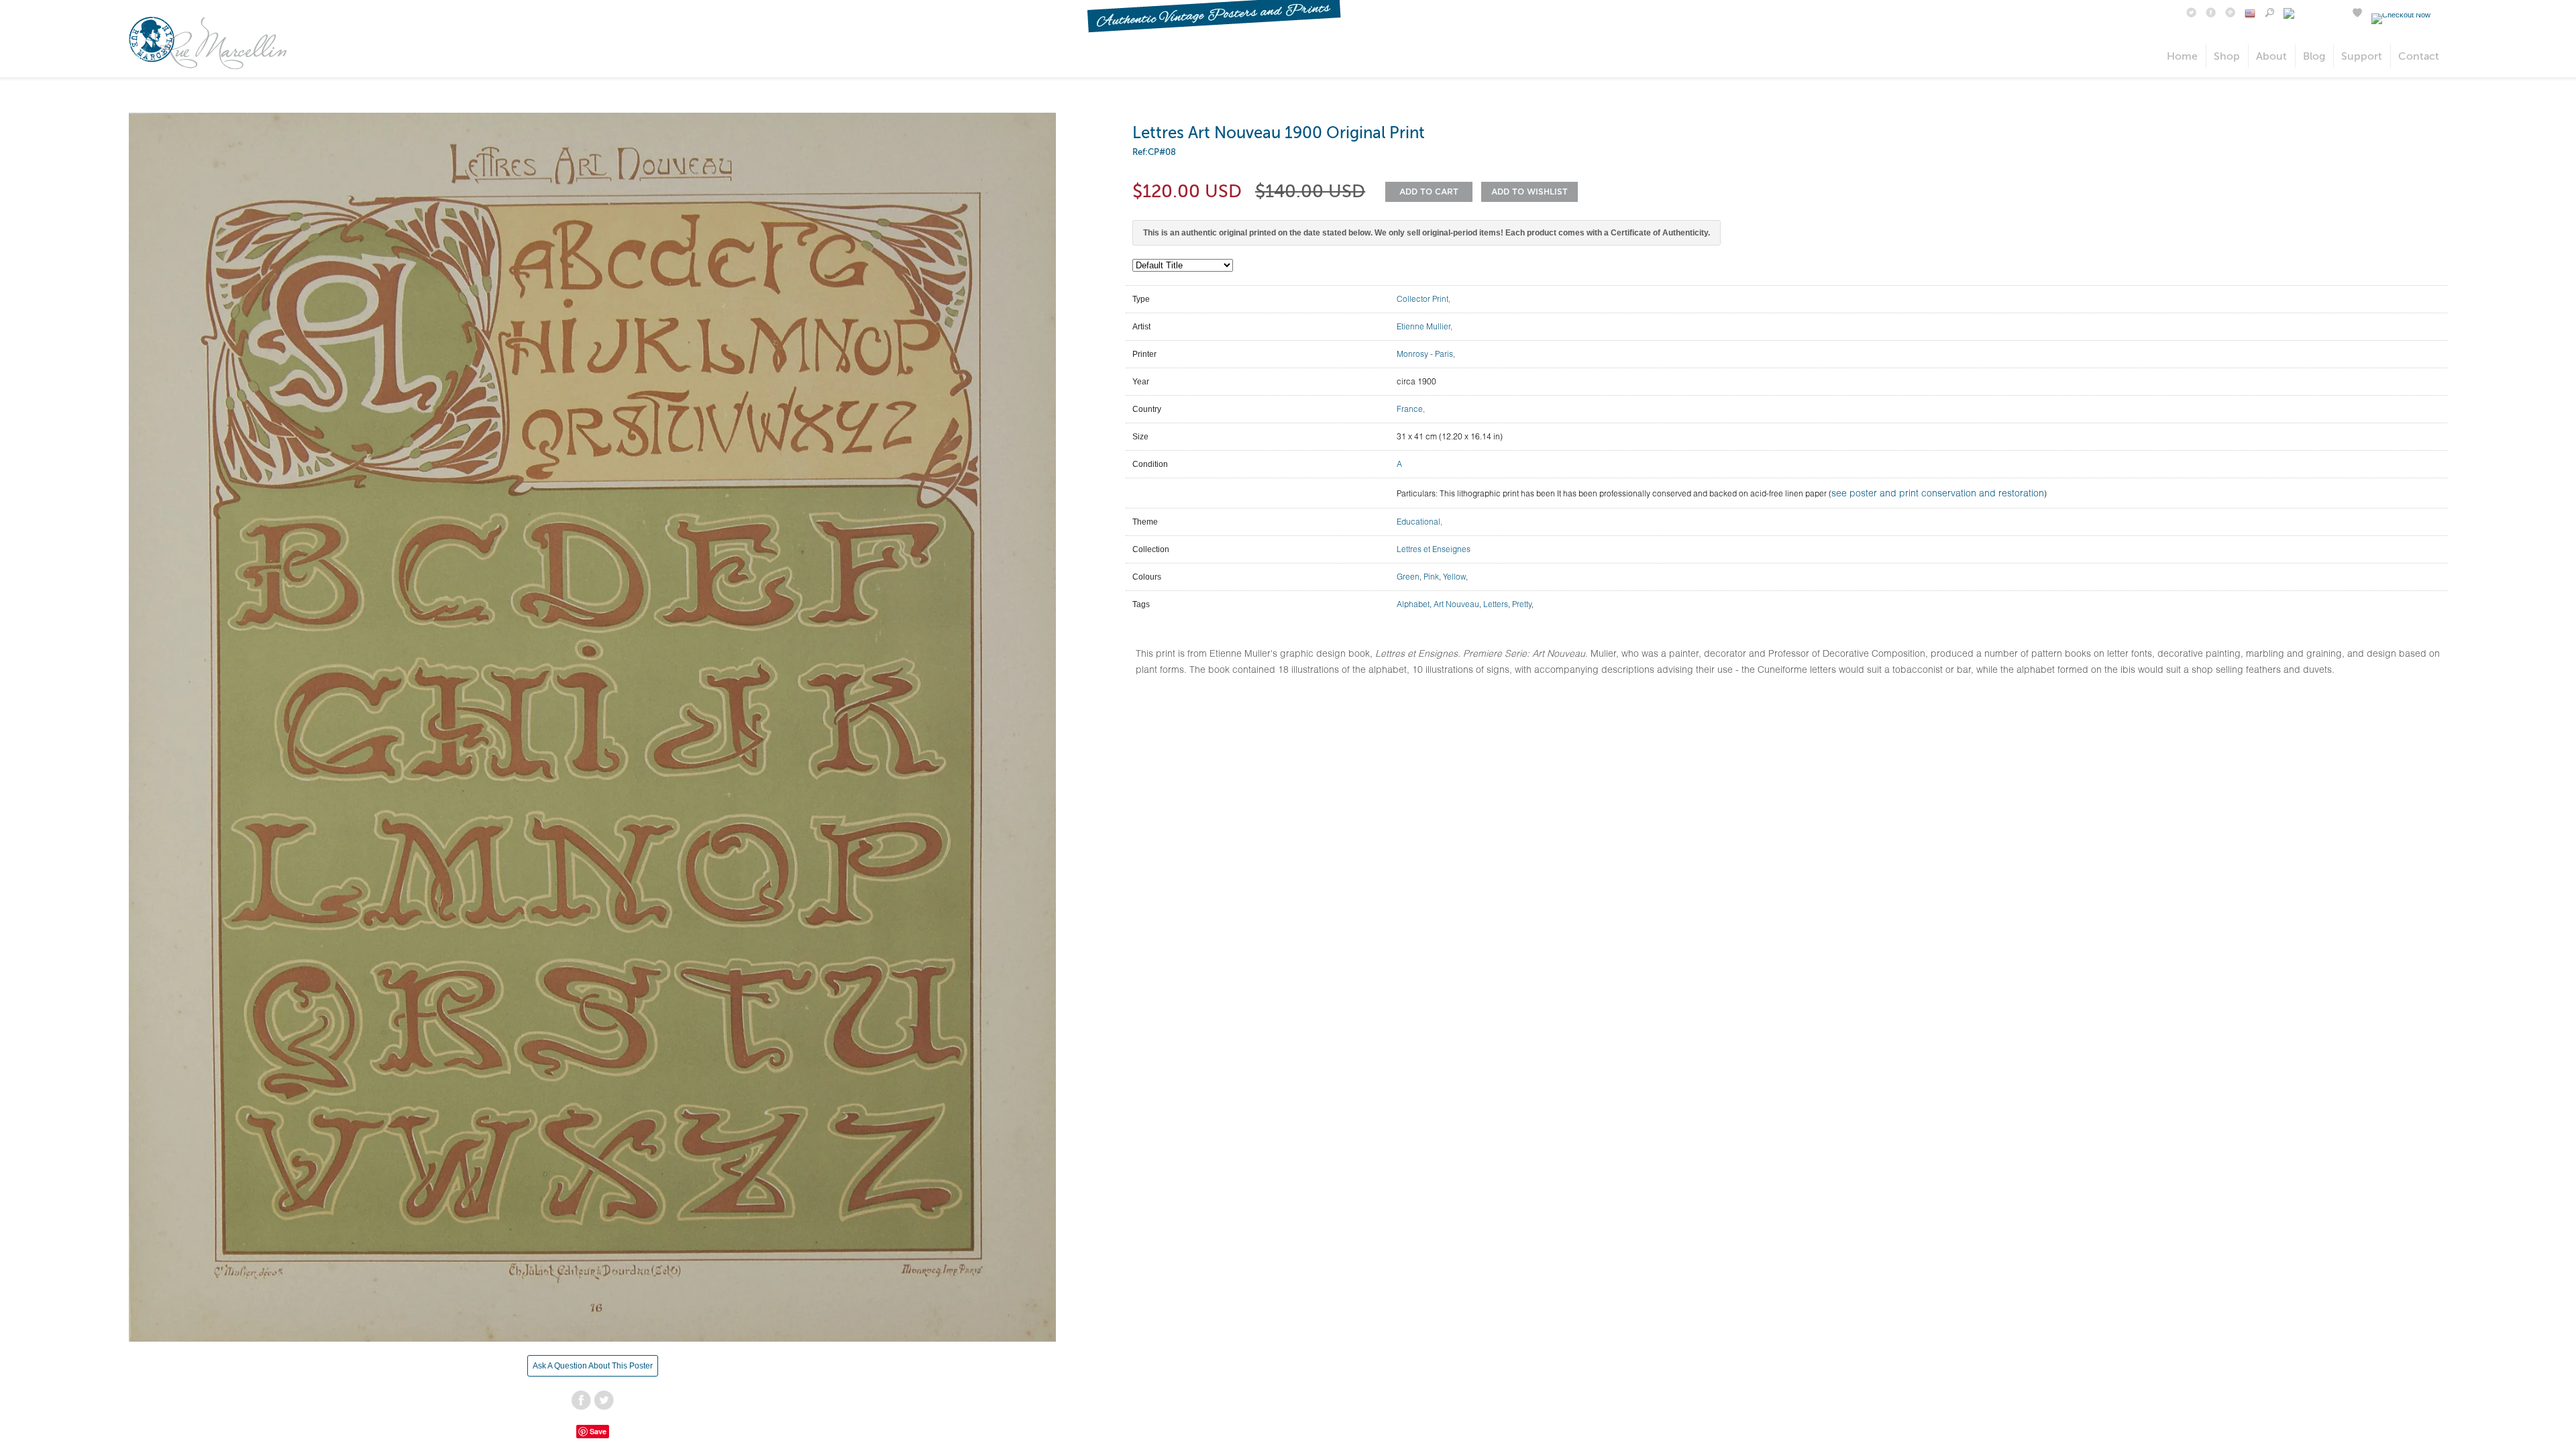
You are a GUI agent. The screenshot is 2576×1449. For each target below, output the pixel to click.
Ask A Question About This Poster (593, 1366)
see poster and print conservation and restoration (1938, 493)
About (2271, 56)
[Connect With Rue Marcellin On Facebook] (2211, 14)
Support (2362, 56)
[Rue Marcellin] (208, 66)
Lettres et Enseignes (1434, 549)
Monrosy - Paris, (1426, 354)
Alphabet (1413, 604)
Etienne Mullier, (1425, 326)
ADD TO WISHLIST (1529, 192)
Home (2182, 56)
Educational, (1419, 522)
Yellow (1454, 577)
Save (598, 1431)
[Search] (2269, 14)
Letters (1496, 604)
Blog (2314, 56)
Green (1408, 577)
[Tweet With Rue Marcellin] (2191, 14)
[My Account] (2313, 14)
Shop (2227, 56)
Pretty (1522, 604)
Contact (2419, 56)
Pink (1431, 577)
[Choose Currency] (2250, 15)
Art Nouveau (1456, 604)
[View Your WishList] (2357, 14)
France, (1411, 409)
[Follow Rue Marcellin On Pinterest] (2230, 14)
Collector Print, (1424, 299)
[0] (2403, 15)
